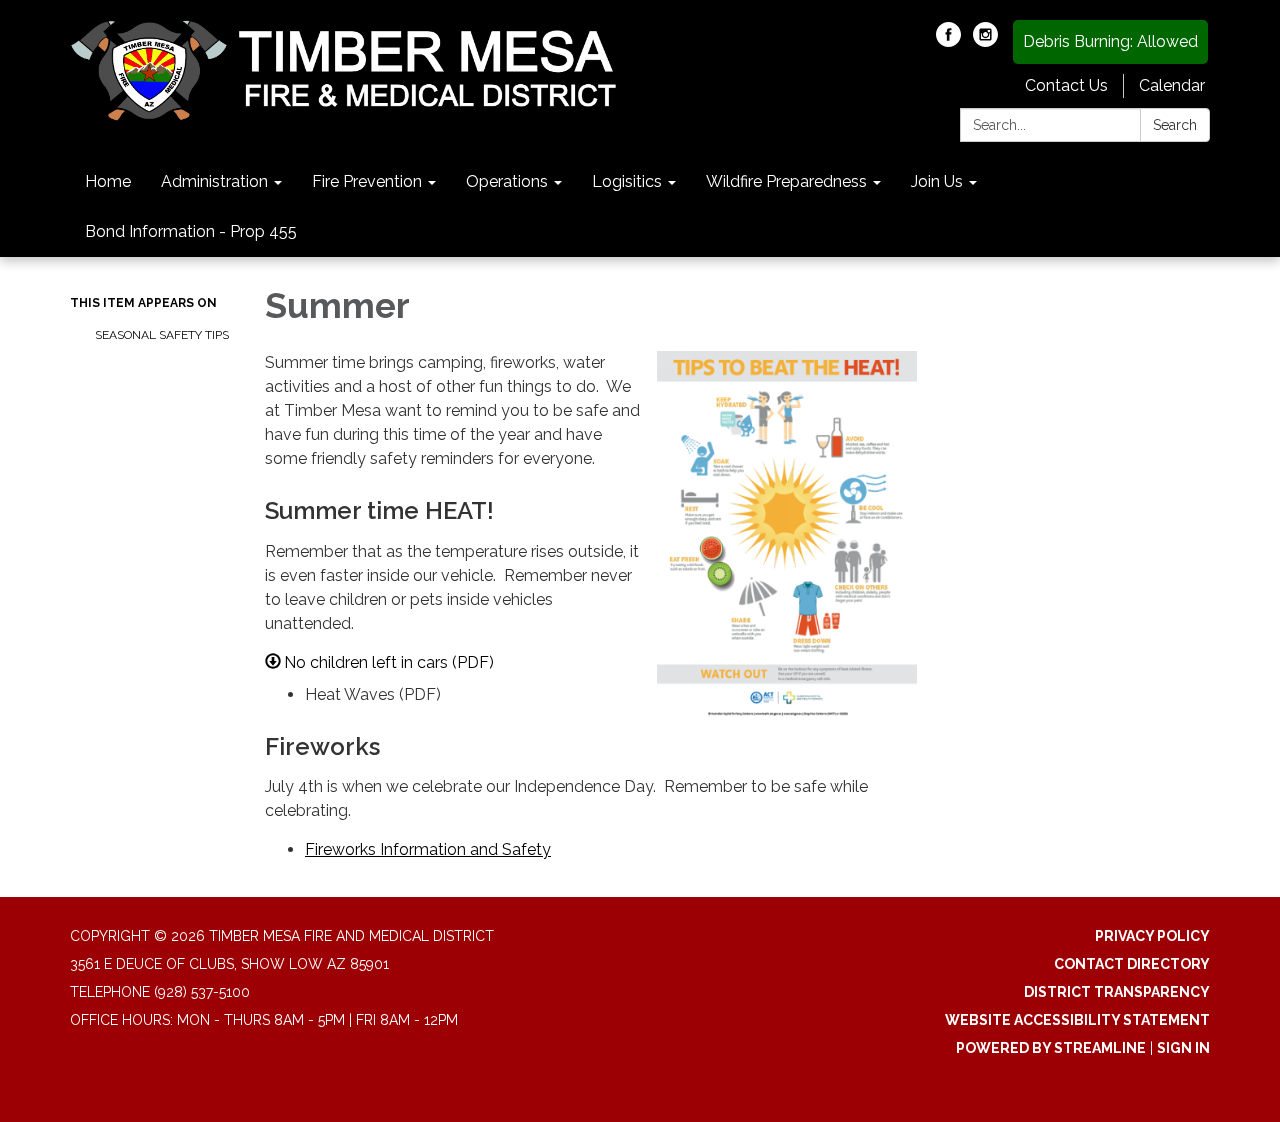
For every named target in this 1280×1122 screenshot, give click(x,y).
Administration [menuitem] (214, 181)
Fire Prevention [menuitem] (367, 181)
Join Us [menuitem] (937, 181)
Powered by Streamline (1051, 1048)
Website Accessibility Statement (1077, 1020)
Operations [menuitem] (507, 181)
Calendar (1172, 85)
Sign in (1183, 1048)
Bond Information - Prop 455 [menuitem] (191, 231)
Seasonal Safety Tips (162, 335)
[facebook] (948, 41)
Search (1175, 125)
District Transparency (1117, 992)
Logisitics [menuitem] (627, 181)
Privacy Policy (1152, 936)
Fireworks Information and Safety (428, 849)
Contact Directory (1132, 964)
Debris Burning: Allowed (1110, 41)
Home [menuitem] (108, 181)
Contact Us (1066, 85)
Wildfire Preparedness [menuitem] (786, 181)
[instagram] (985, 41)
